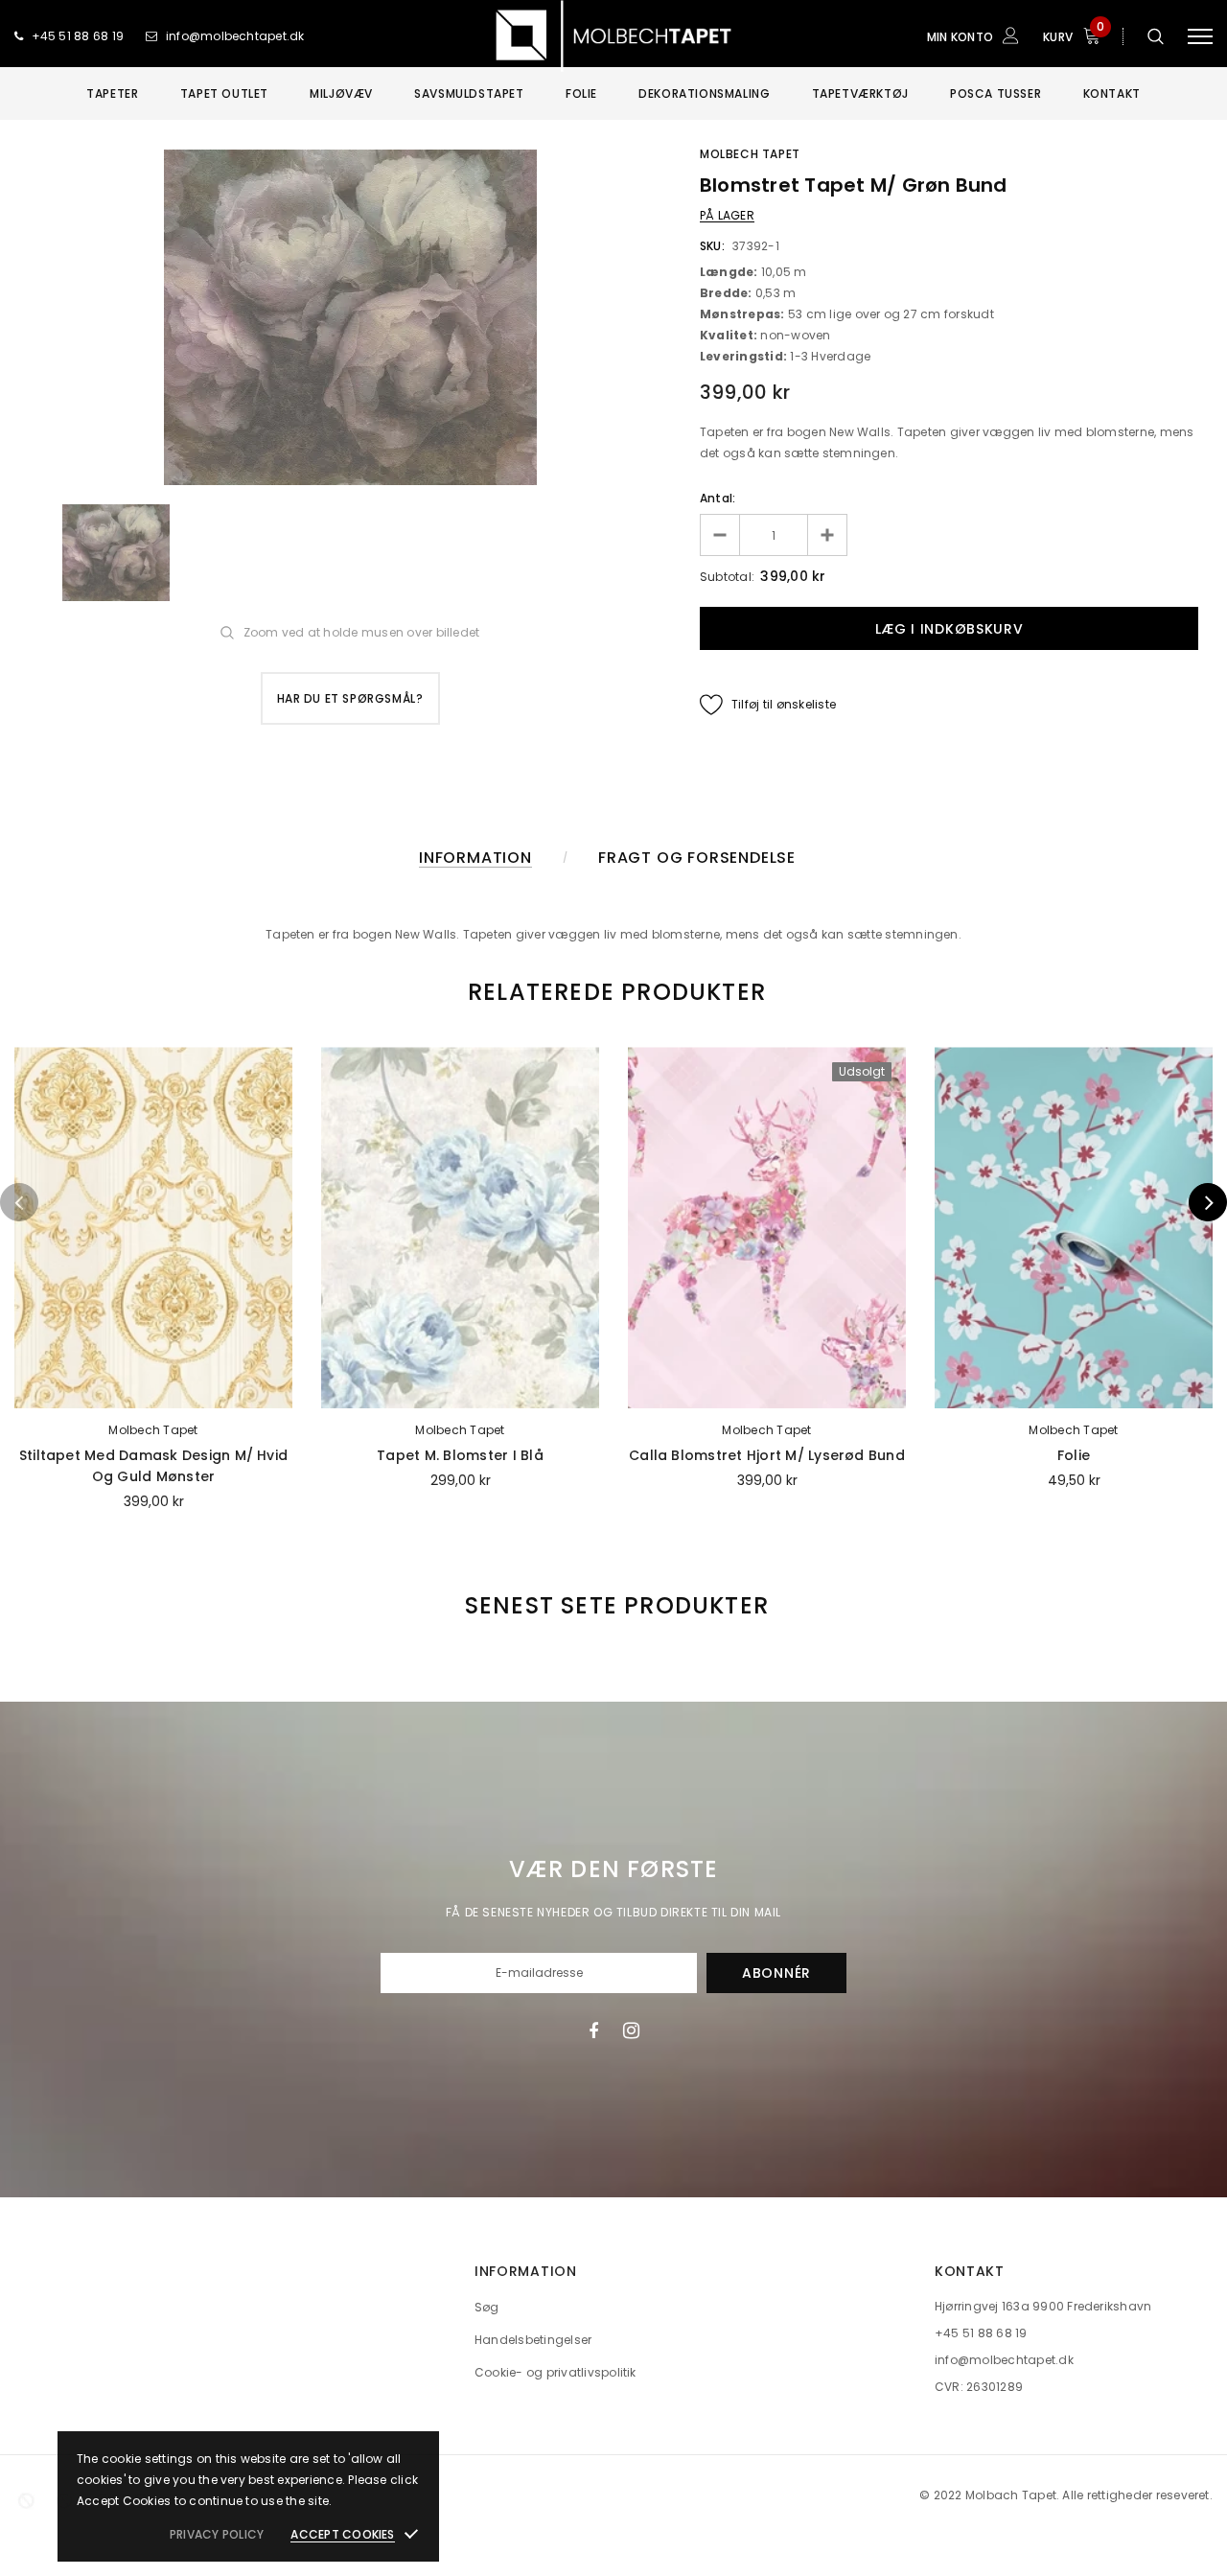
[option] (350, 317)
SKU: (712, 246)
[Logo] (613, 36)
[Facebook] (593, 2031)
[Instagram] (631, 2031)
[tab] (613, 992)
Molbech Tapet (750, 154)
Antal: (718, 498)
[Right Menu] (1200, 36)
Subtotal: (727, 577)
